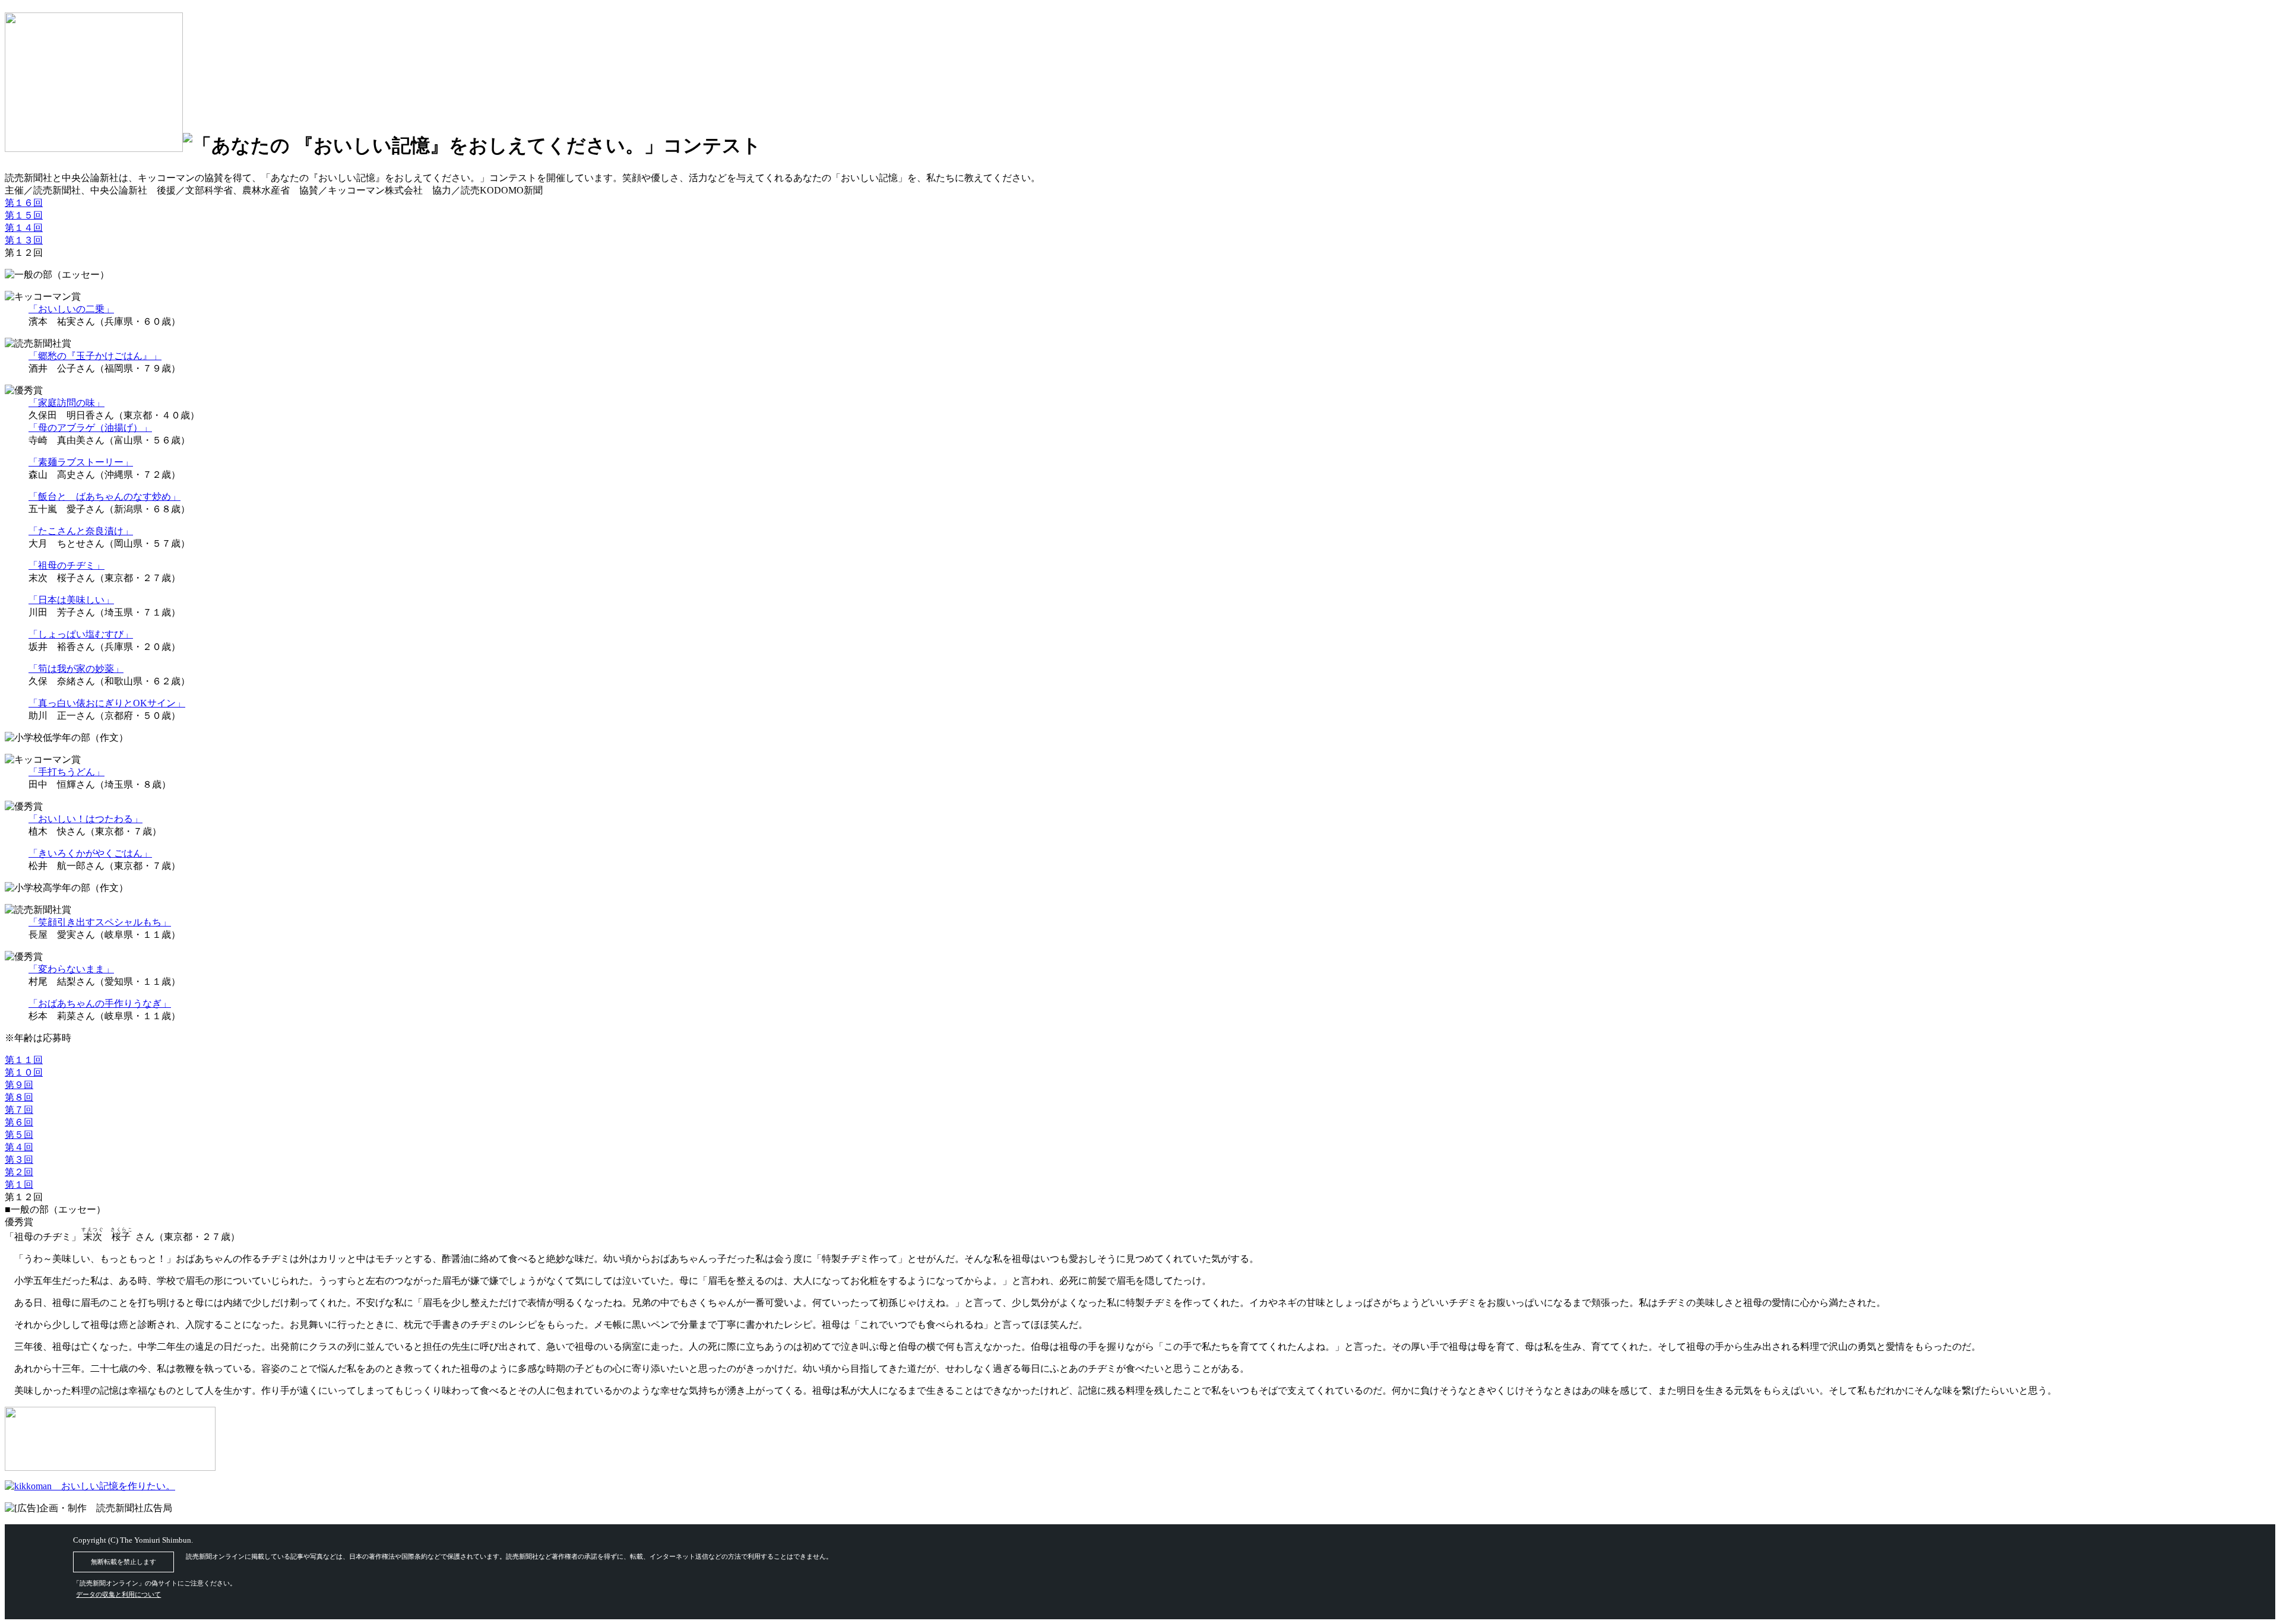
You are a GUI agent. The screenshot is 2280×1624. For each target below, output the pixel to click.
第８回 (19, 1097)
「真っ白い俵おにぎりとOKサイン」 (107, 703)
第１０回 (24, 1072)
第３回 (19, 1160)
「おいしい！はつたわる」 (85, 819)
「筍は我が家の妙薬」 (76, 669)
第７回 (19, 1110)
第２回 (19, 1172)
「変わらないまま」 (71, 969)
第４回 (19, 1147)
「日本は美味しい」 (71, 600)
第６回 (19, 1122)
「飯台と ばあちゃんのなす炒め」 (104, 497)
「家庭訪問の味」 (66, 403)
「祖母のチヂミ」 (66, 565)
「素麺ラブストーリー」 (81, 462)
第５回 (19, 1135)
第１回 (19, 1184)
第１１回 (24, 1060)
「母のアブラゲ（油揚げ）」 (90, 428)
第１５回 (24, 215)
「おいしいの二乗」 (71, 309)
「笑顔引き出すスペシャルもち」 (100, 922)
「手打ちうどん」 (66, 772)
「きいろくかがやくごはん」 (90, 853)
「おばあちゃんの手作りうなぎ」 (100, 1003)
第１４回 (24, 228)
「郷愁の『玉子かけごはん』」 (95, 356)
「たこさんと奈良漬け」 (81, 531)
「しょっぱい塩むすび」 (81, 634)
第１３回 (24, 240)
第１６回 (24, 203)
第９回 (19, 1085)
